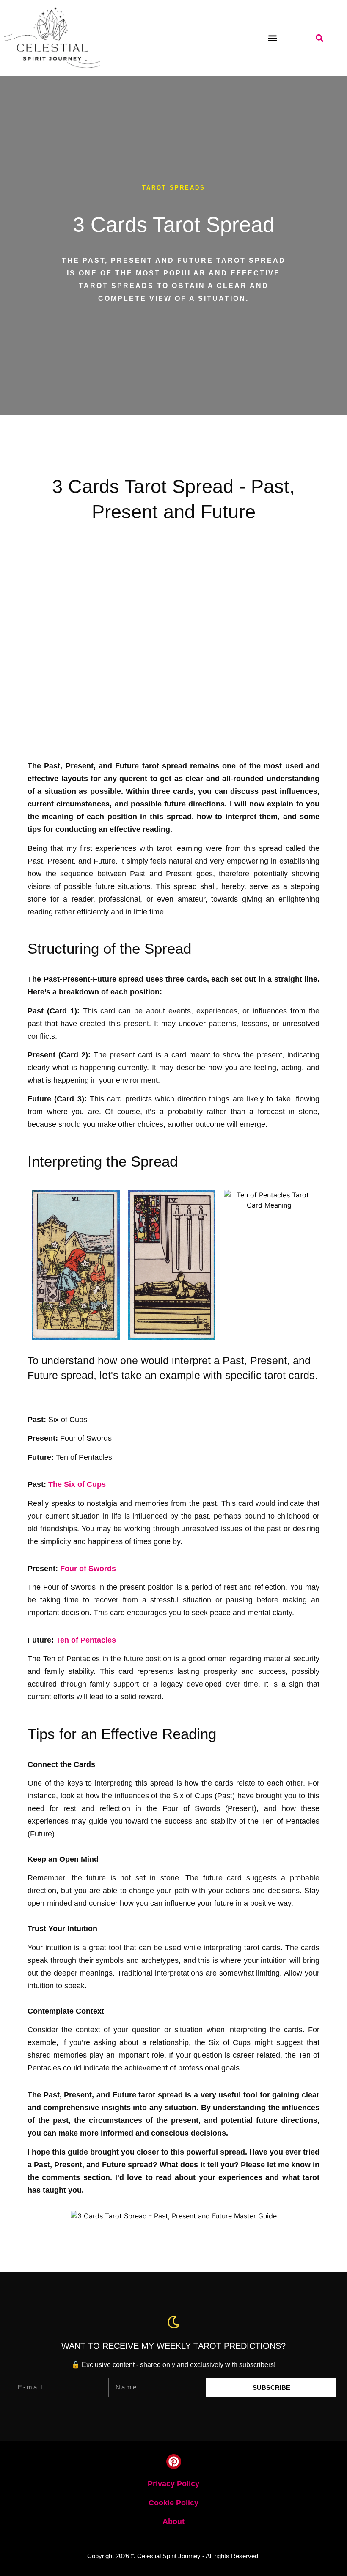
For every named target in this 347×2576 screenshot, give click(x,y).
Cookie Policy (173, 2503)
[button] (272, 38)
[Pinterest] (174, 2462)
